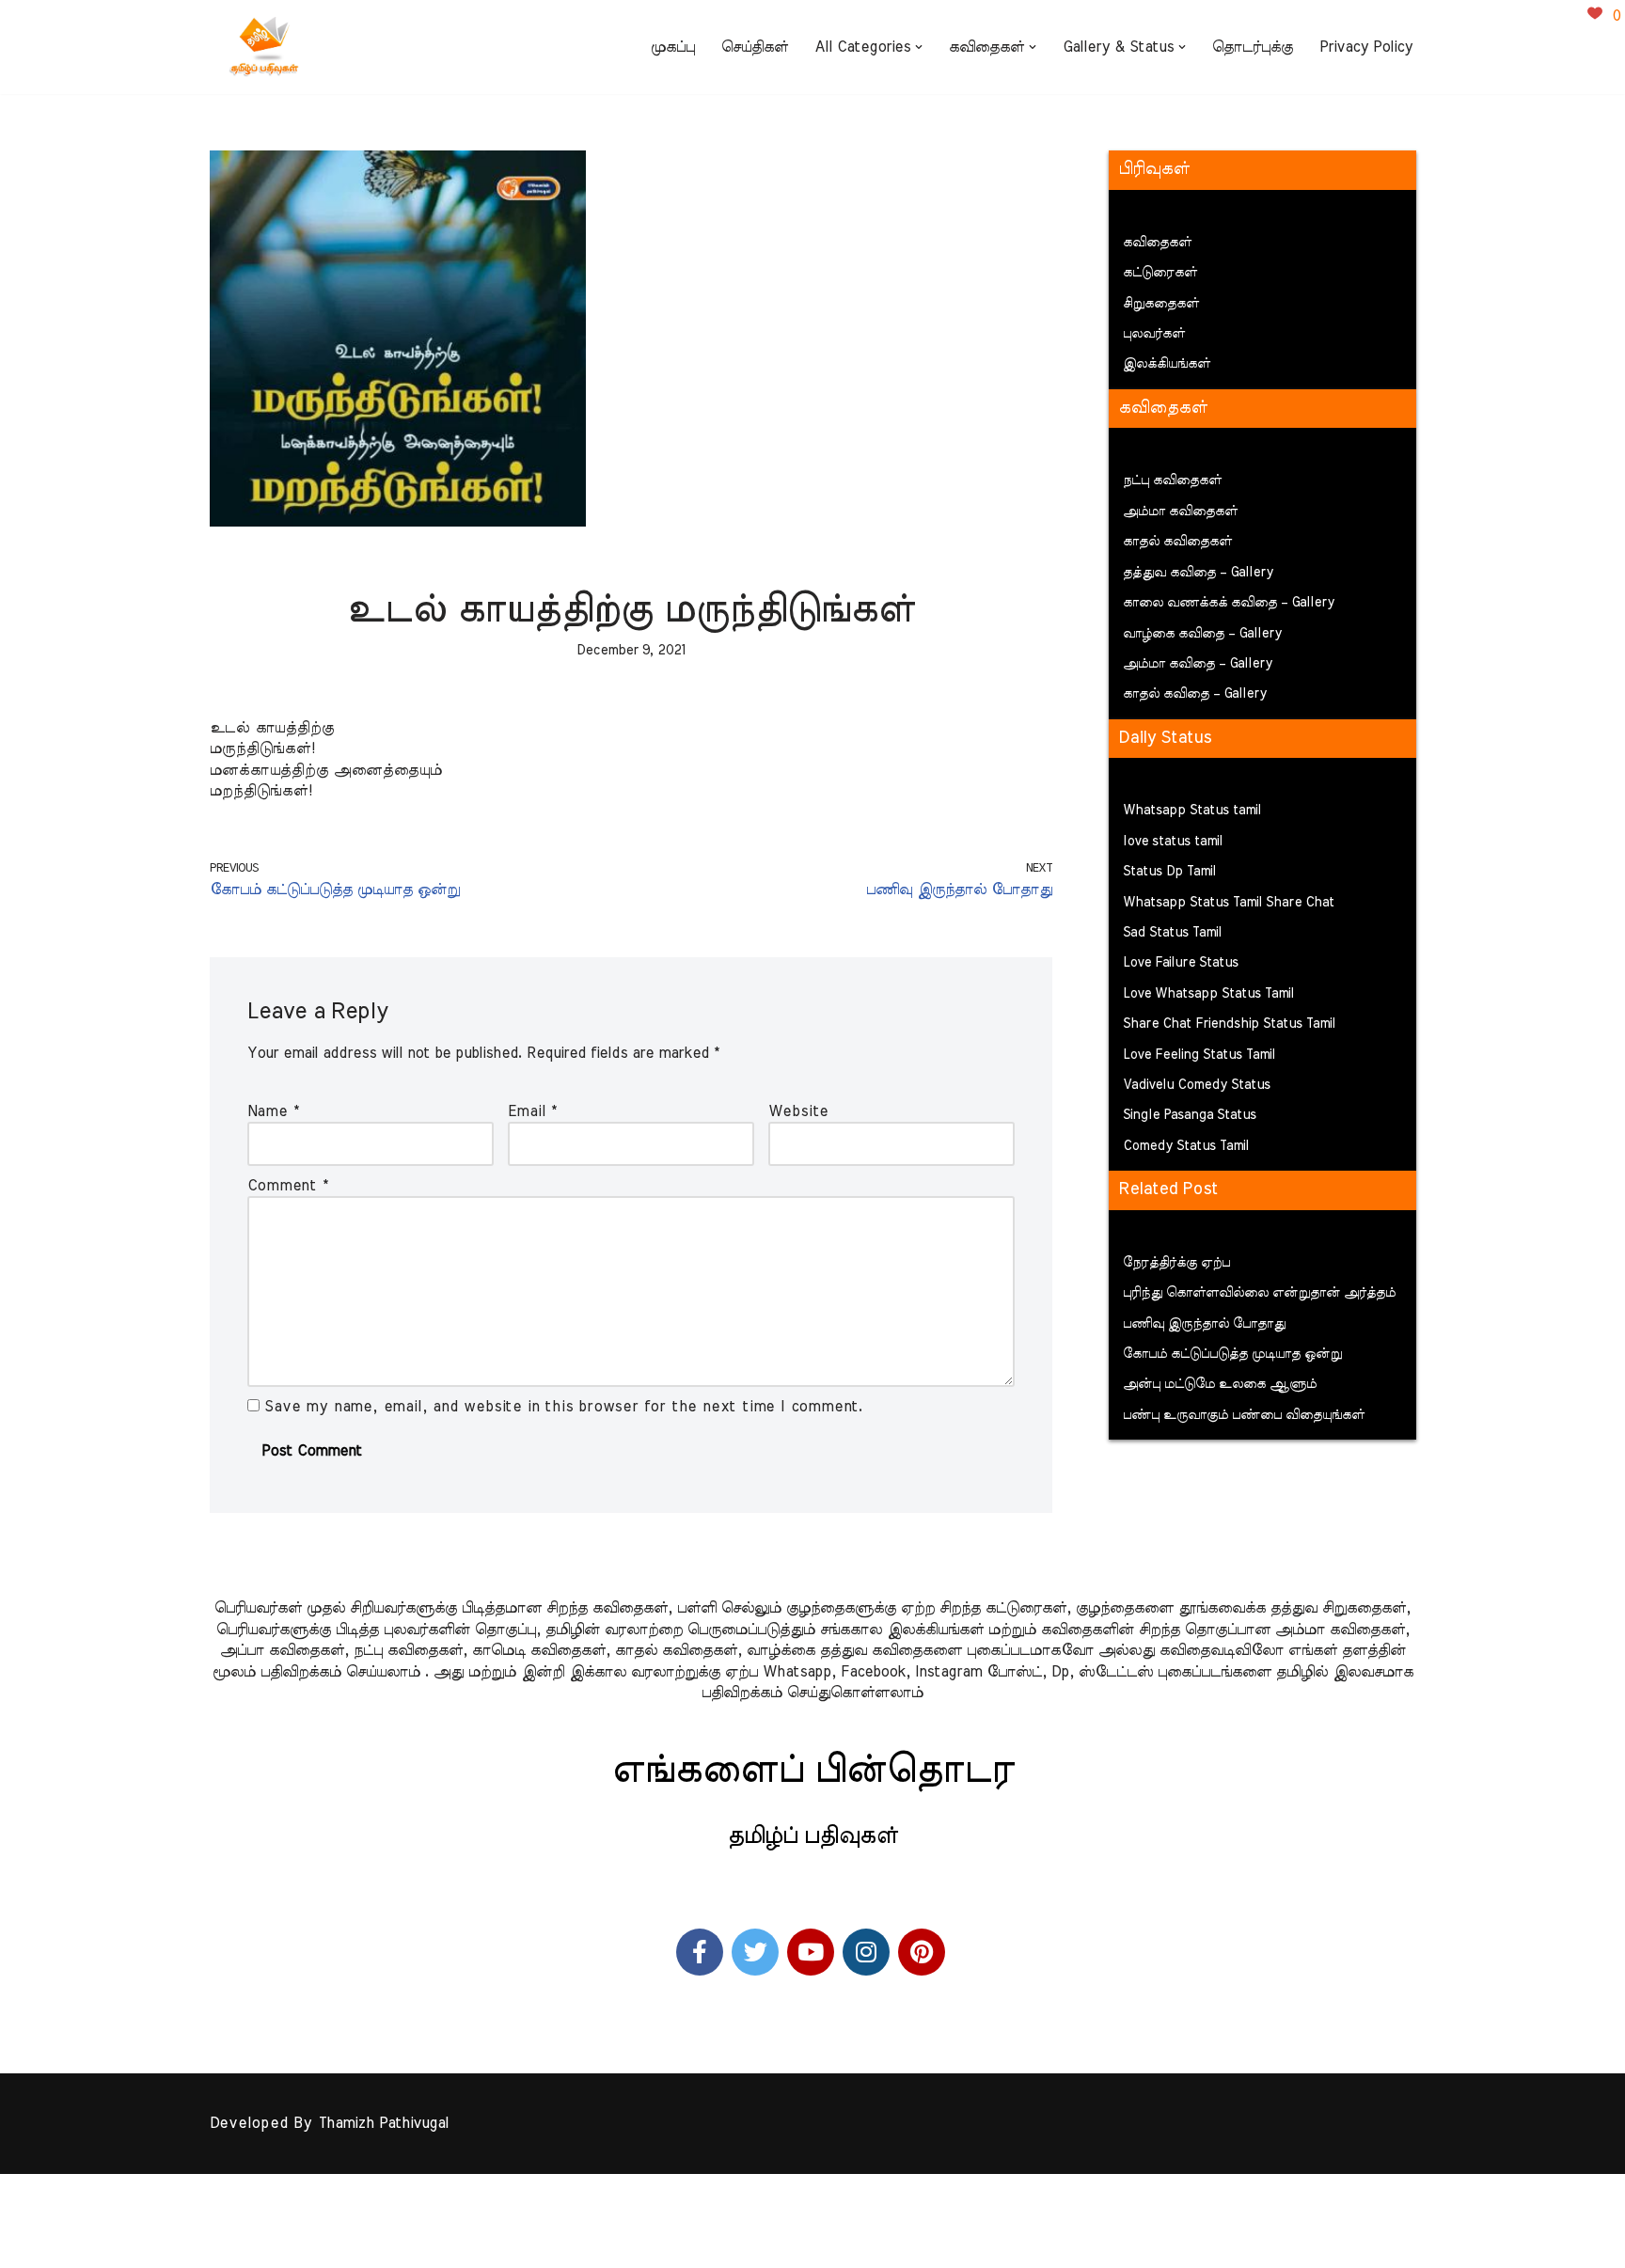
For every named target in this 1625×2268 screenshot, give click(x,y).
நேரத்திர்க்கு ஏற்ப (1176, 1263)
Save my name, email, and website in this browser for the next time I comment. (564, 1407)
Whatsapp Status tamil (1192, 811)
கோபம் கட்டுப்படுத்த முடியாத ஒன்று (1232, 1354)
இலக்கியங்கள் (1167, 364)
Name (273, 1111)
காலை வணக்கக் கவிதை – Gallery (1229, 603)
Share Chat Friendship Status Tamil (1229, 1024)
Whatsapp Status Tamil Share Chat (1229, 903)
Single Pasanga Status (1190, 1115)
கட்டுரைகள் (1160, 273)
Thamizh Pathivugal (383, 2123)
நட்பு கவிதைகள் (1172, 480)
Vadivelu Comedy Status (1197, 1085)
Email (533, 1111)
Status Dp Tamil (1169, 872)
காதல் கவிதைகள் (1177, 542)
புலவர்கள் (1154, 334)
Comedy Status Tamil (1186, 1146)
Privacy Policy (1366, 47)
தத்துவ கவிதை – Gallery (1198, 573)
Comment (288, 1186)
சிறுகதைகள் (1161, 304)
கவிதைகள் (1157, 243)
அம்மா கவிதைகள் (1180, 512)
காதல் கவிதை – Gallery (1195, 694)
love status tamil (1173, 842)
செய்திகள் (755, 47)
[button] (919, 47)
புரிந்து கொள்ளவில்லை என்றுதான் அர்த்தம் (1259, 1293)
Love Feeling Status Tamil (1199, 1055)
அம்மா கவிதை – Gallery (1198, 664)
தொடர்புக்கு (1253, 47)
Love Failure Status (1181, 963)
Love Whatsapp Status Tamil (1208, 994)
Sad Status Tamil (1172, 933)
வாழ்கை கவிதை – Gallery (1202, 634)
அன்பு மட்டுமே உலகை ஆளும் (1220, 1384)
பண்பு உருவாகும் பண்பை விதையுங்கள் (1244, 1415)
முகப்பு (673, 47)
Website (799, 1111)
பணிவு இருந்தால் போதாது (1204, 1324)
